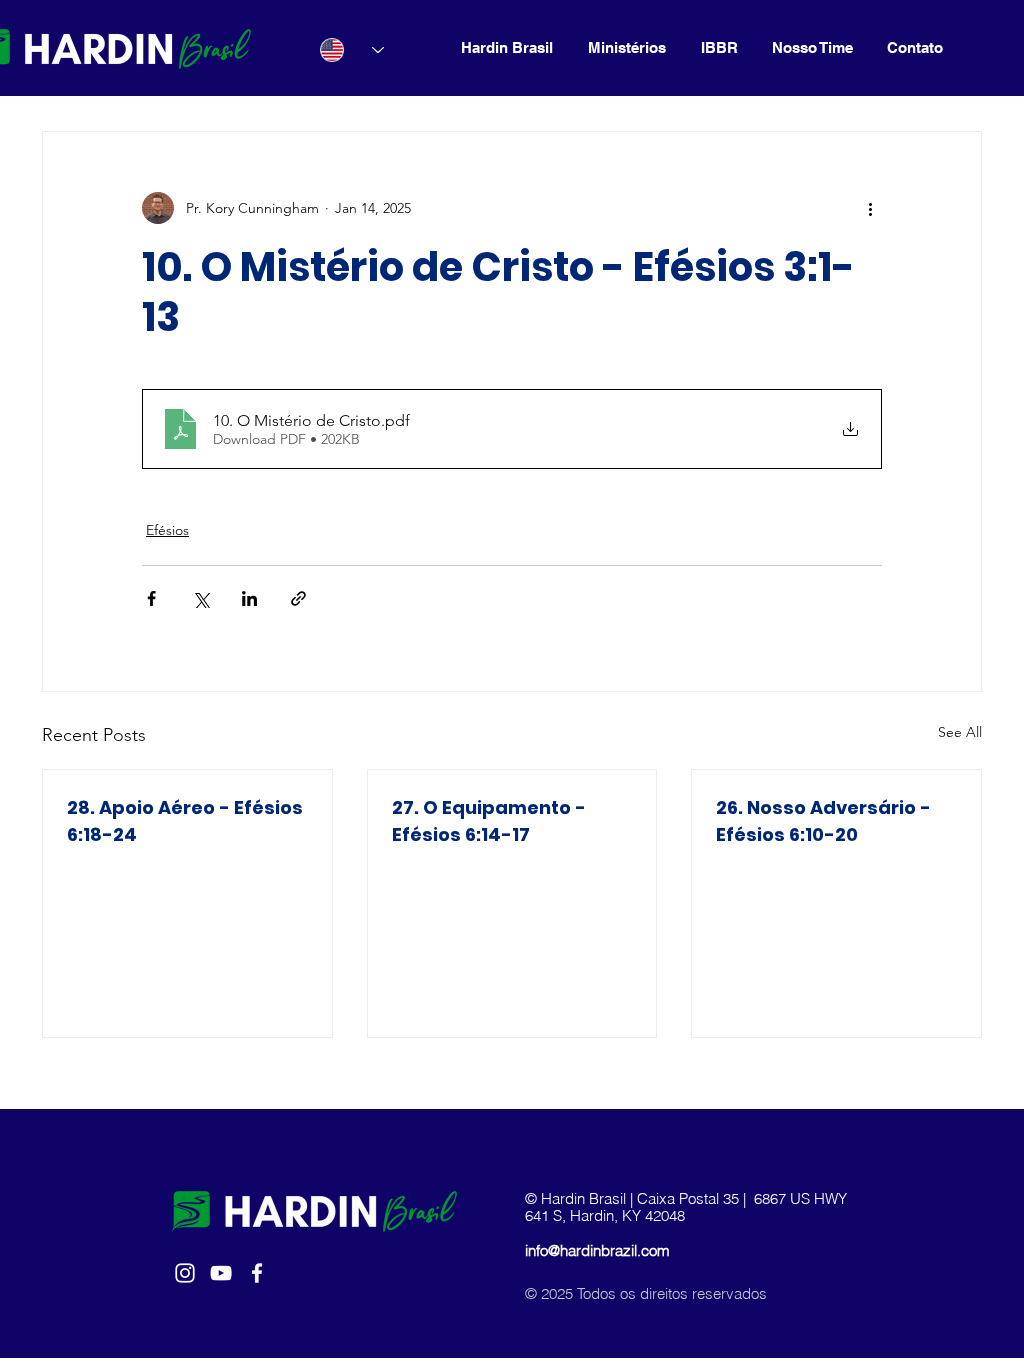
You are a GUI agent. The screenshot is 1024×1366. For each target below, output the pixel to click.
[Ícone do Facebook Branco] (257, 1273)
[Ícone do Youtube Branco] (221, 1273)
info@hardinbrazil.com (597, 1250)
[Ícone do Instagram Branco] (185, 1273)
